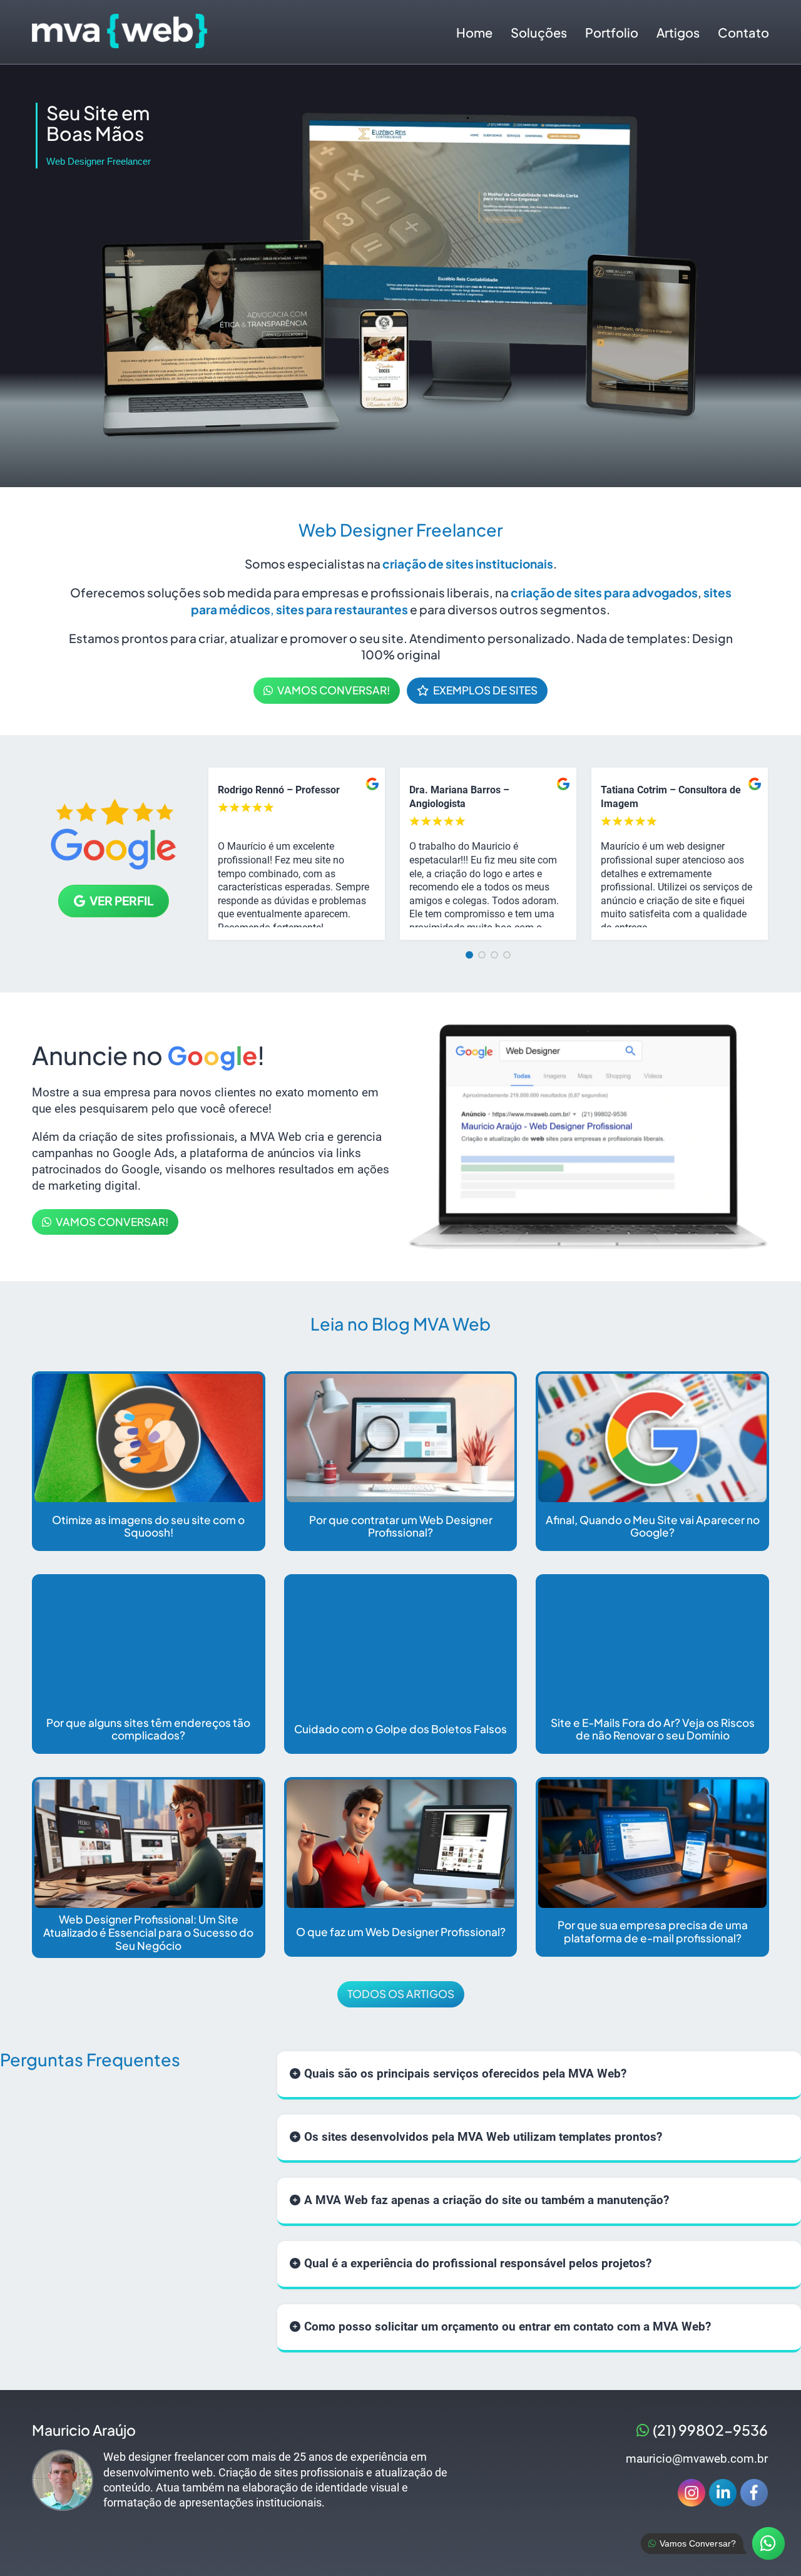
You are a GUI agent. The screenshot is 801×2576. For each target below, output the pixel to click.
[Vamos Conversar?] (768, 2543)
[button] (469, 955)
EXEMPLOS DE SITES (485, 690)
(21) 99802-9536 (710, 2430)
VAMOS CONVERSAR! (334, 690)
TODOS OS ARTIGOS (401, 1994)
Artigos (678, 32)
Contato (743, 32)
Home (474, 32)
